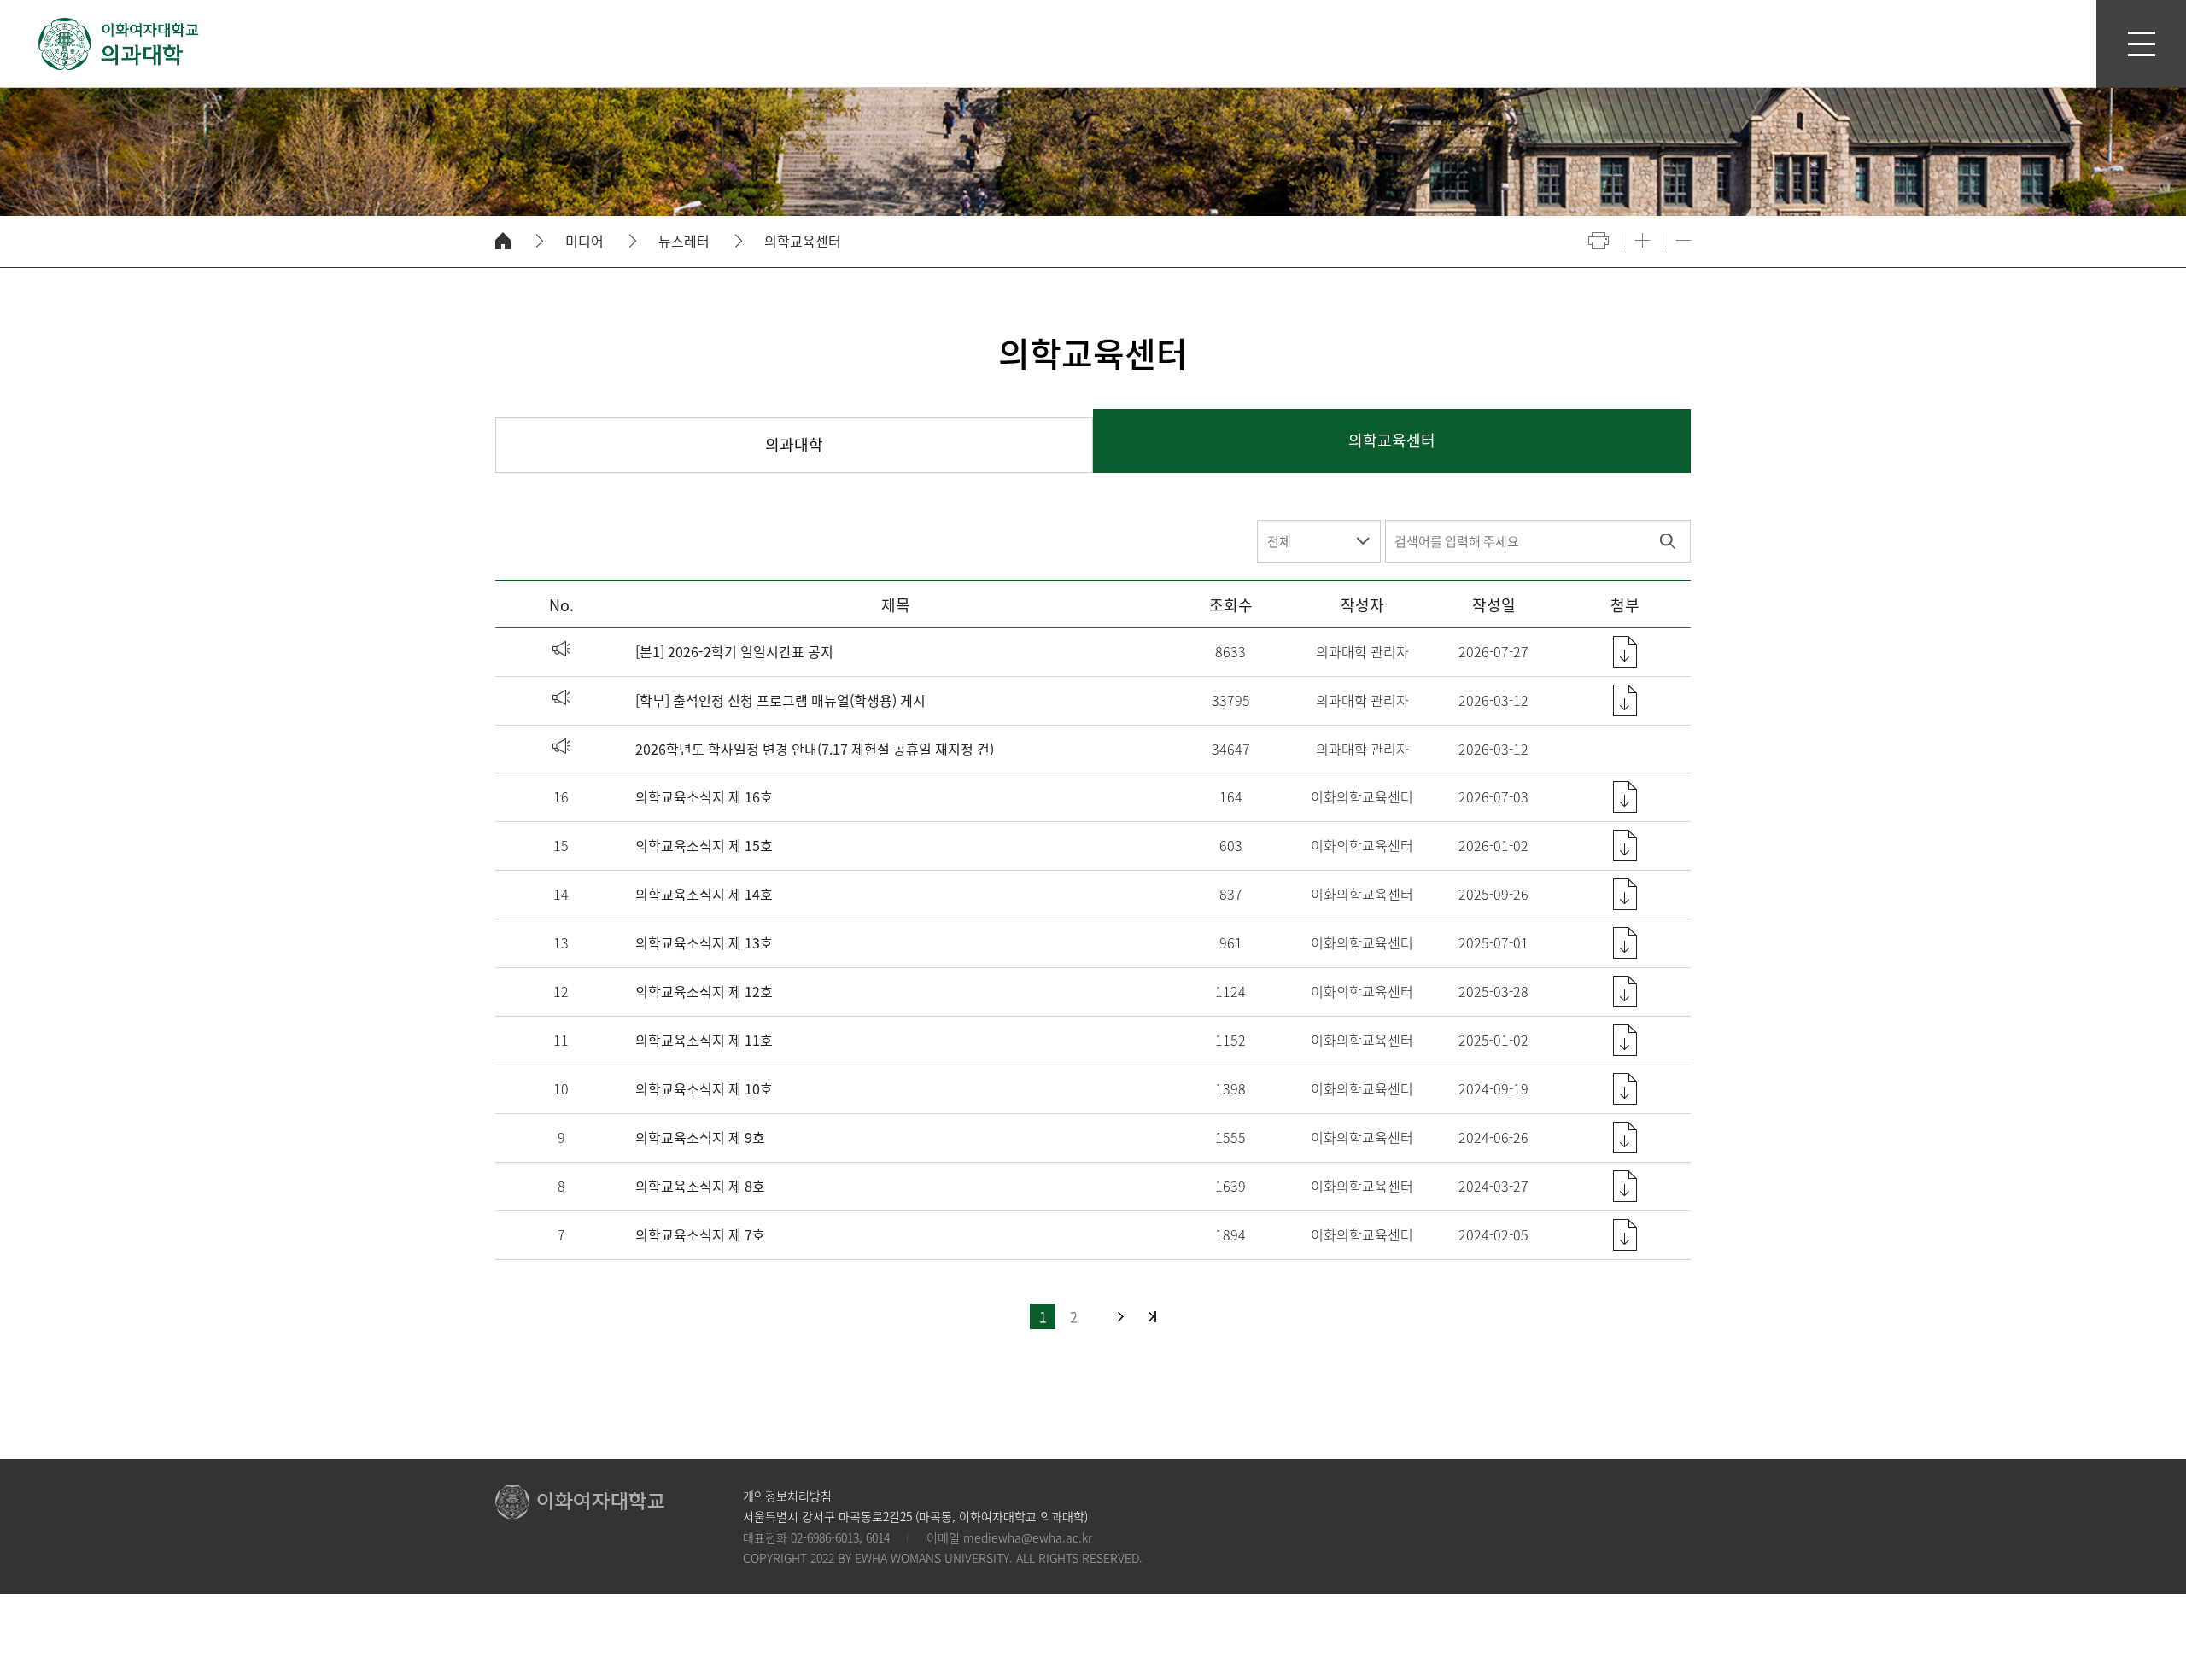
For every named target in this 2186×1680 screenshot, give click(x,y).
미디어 (584, 241)
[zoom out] (1683, 240)
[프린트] (1599, 241)
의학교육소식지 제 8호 (700, 1186)
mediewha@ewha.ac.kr (1028, 1537)
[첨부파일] (1625, 652)
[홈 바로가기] (503, 241)
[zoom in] (1642, 240)
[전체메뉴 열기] (2141, 44)
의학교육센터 (803, 241)
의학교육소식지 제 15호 (704, 845)
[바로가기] (120, 44)
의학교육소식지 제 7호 (700, 1234)
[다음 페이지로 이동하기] (1121, 1317)
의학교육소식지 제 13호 (704, 942)
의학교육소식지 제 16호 (704, 796)
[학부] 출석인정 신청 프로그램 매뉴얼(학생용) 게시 (780, 700)
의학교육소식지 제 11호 (704, 1040)
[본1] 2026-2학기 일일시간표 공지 (734, 651)
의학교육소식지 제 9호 (700, 1137)
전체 (1279, 541)
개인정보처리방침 (787, 1496)
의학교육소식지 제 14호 (704, 894)
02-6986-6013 (825, 1537)
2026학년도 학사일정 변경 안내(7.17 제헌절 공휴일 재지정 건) (815, 749)
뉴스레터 (684, 241)
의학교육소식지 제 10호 (704, 1088)
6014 (878, 1537)
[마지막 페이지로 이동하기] (1152, 1317)
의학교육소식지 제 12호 (704, 991)
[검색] (1667, 541)
